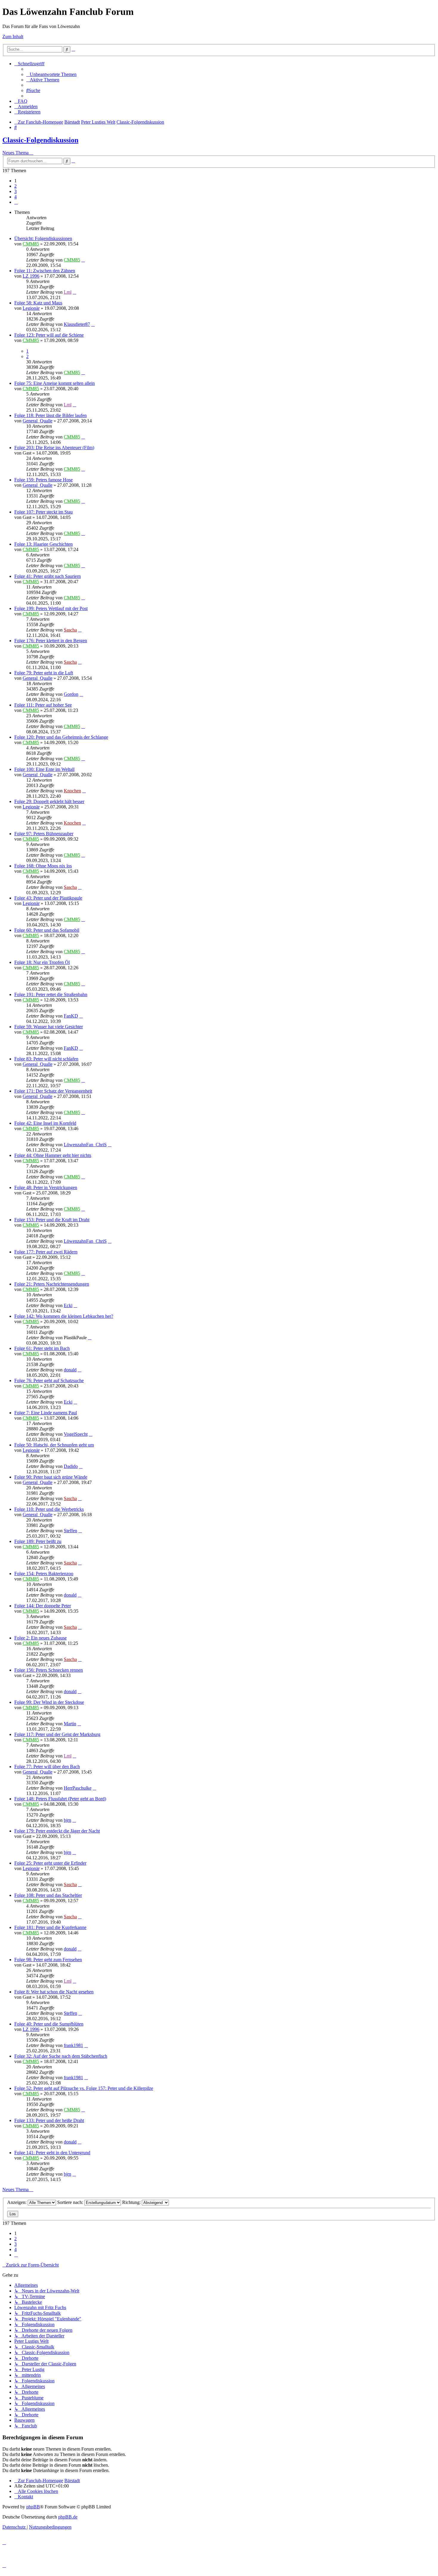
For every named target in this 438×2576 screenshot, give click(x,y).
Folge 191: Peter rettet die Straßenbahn (51, 994)
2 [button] (15, 186)
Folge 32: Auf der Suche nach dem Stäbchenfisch (61, 2056)
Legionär (31, 308)
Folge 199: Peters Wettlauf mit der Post (51, 608)
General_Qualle (38, 421)
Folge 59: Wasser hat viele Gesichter (49, 1027)
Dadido (71, 1466)
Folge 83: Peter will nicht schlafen (46, 1059)
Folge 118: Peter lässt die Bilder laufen (51, 415)
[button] (16, 202)
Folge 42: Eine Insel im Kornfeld (45, 1123)
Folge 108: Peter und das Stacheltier (48, 1895)
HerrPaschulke (78, 1788)
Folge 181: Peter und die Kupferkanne (50, 1927)
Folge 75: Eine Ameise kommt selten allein (55, 383)
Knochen (72, 791)
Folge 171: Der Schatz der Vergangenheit (53, 1091)
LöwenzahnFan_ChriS (85, 1145)
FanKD (71, 1016)
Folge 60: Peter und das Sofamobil (47, 930)
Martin (70, 1724)
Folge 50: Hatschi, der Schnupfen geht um (54, 1445)
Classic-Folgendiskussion (40, 140)
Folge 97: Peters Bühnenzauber (44, 834)
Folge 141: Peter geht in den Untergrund (52, 2153)
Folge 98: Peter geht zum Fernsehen (48, 1960)
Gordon (71, 694)
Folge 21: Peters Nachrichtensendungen (52, 1284)
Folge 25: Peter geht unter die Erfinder (50, 1863)
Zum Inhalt (13, 36)
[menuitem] (51, 74)
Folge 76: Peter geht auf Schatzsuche (49, 1380)
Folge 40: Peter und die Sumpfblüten (49, 2024)
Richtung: (132, 2202)
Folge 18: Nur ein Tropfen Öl (42, 962)
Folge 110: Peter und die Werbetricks (49, 1509)
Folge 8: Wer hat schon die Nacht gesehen (54, 1992)
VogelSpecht (76, 1434)
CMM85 (31, 244)
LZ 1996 (31, 276)
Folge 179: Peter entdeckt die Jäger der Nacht (57, 1831)
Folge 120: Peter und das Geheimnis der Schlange (61, 737)
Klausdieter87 (77, 324)
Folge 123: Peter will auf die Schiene (49, 335)
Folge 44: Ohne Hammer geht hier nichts (53, 1155)
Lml (68, 292)
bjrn (67, 1820)
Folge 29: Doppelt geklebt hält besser (49, 801)
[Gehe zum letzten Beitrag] (83, 260)
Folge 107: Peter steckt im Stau (44, 512)
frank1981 (73, 2045)
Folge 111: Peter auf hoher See (43, 705)
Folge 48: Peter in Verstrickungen (46, 1187)
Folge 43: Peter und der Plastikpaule (48, 898)
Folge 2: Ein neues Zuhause (41, 1638)
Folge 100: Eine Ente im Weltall (44, 769)
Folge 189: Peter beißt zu (38, 1541)
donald (70, 1370)
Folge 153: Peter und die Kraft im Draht (52, 1220)
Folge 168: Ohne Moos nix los (43, 866)
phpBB (33, 2507)
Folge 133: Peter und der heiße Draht (49, 2120)
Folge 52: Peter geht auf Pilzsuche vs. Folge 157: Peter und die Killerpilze (84, 2088)
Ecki (68, 1305)
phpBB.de (68, 2517)
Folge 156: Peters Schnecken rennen (49, 1670)
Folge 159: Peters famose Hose (44, 480)
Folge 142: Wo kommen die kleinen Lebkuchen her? (64, 1316)
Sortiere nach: (71, 2202)
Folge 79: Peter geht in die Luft (44, 673)
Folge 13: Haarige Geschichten (44, 544)
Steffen (70, 1531)
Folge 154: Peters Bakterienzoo (44, 1574)
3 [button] (15, 191)
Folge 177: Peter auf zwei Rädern (46, 1252)
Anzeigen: (17, 2202)
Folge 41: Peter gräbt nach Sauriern (48, 576)
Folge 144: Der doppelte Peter (43, 1606)
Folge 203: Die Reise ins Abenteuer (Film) (54, 448)
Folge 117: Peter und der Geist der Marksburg (57, 1734)
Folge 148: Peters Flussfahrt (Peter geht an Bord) (60, 1799)
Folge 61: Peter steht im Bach (42, 1348)
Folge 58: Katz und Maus (38, 303)
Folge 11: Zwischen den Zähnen (45, 271)
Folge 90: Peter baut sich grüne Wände (51, 1477)
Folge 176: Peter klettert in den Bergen (51, 641)
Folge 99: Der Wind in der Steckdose (49, 1702)
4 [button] (15, 197)
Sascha (70, 630)
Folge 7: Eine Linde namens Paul (46, 1413)
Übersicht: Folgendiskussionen (43, 238)
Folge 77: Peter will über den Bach (47, 1767)
